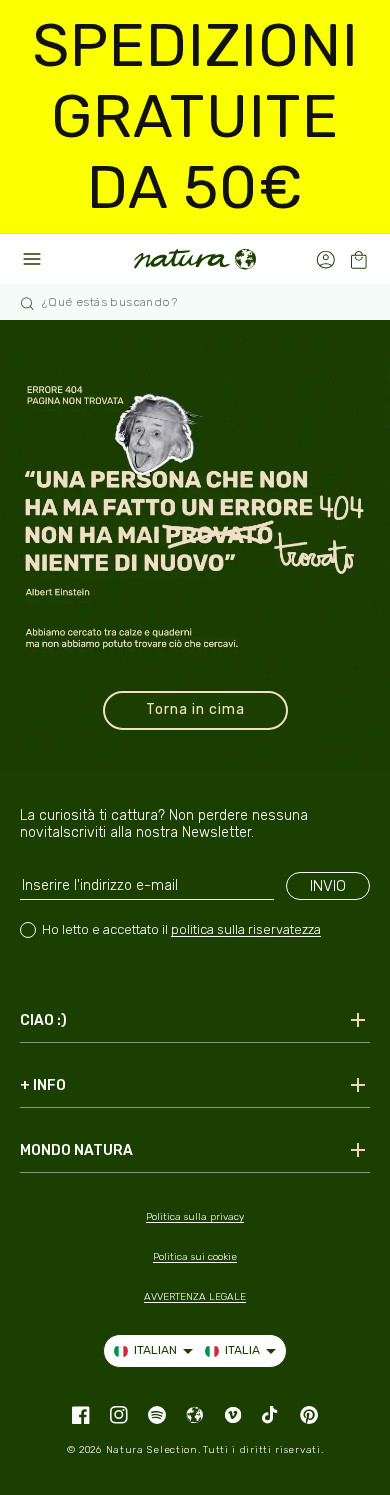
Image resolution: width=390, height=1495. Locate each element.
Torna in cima (195, 709)
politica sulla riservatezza (246, 929)
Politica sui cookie (195, 1257)
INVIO (328, 886)
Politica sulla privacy (195, 1217)
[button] (358, 259)
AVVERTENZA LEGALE (195, 1297)
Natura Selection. (153, 1450)
